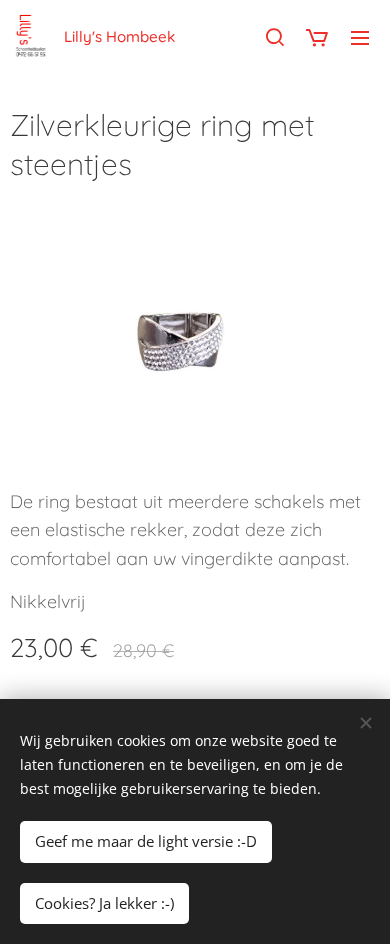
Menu (360, 37)
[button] (275, 37)
